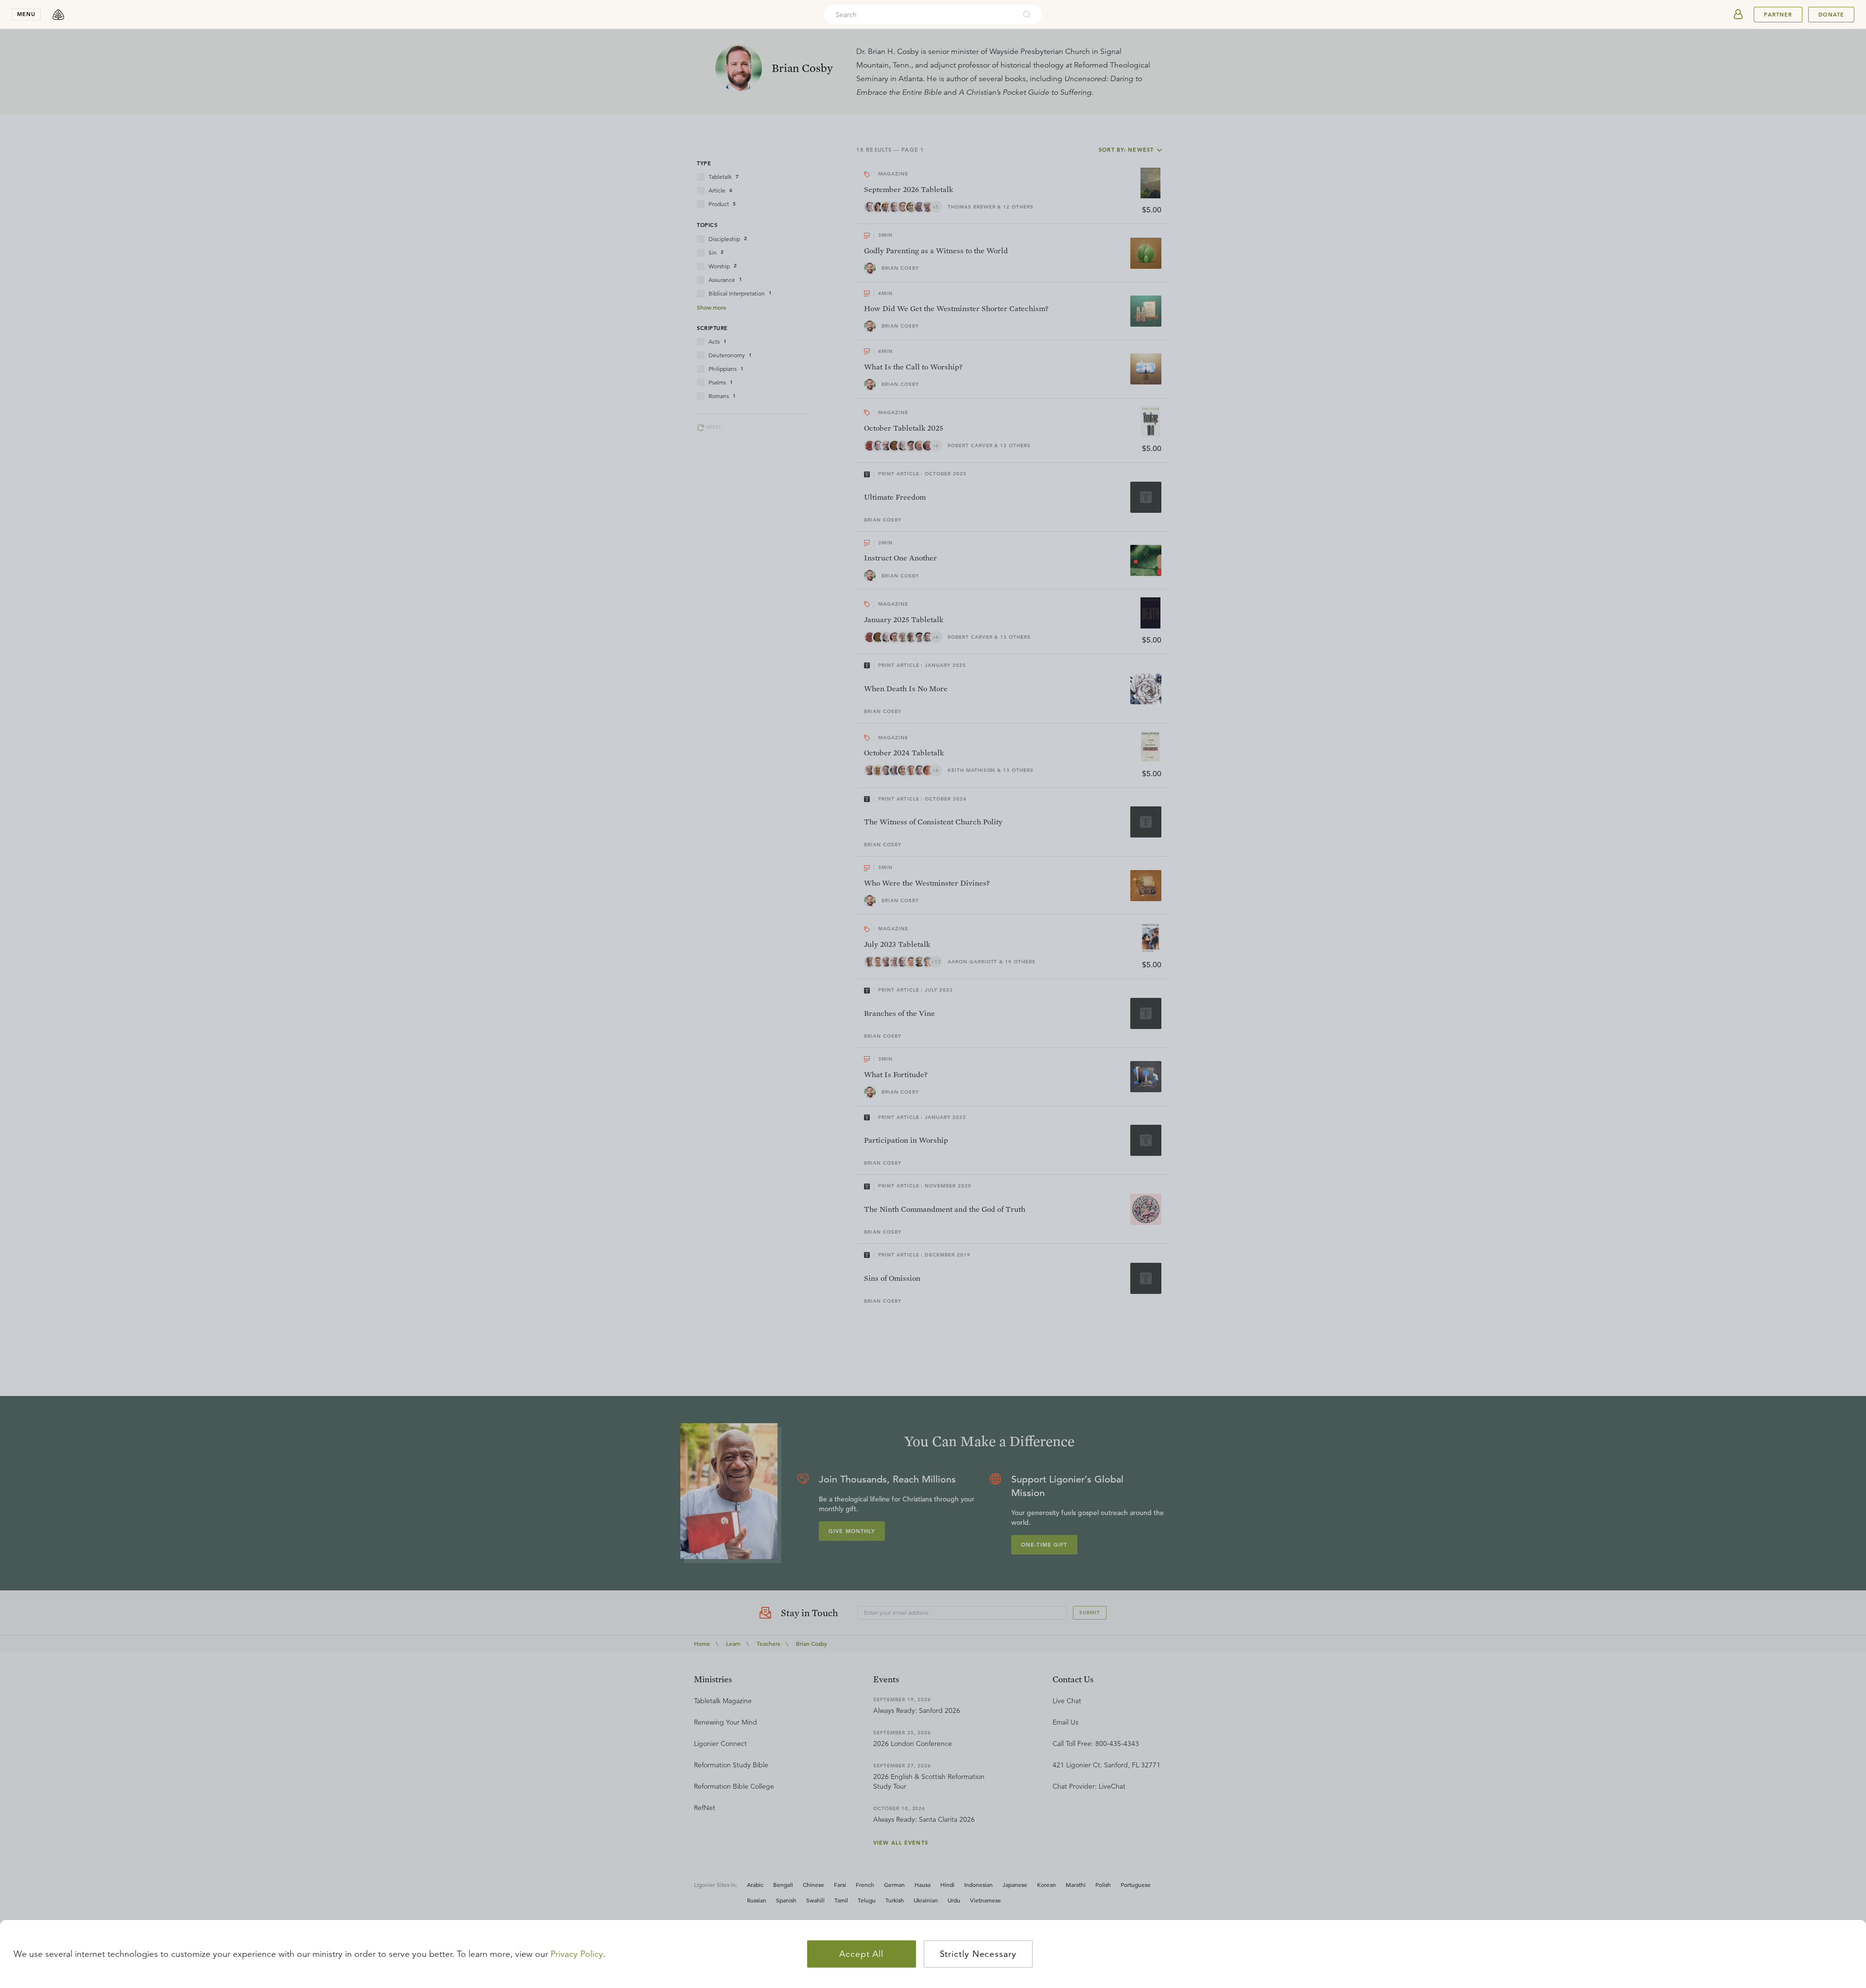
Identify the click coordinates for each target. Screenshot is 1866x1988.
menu (26, 14)
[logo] (58, 15)
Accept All (861, 1954)
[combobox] (920, 15)
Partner (1778, 15)
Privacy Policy (577, 1954)
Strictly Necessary (978, 1954)
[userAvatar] (1738, 15)
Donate (1831, 15)
